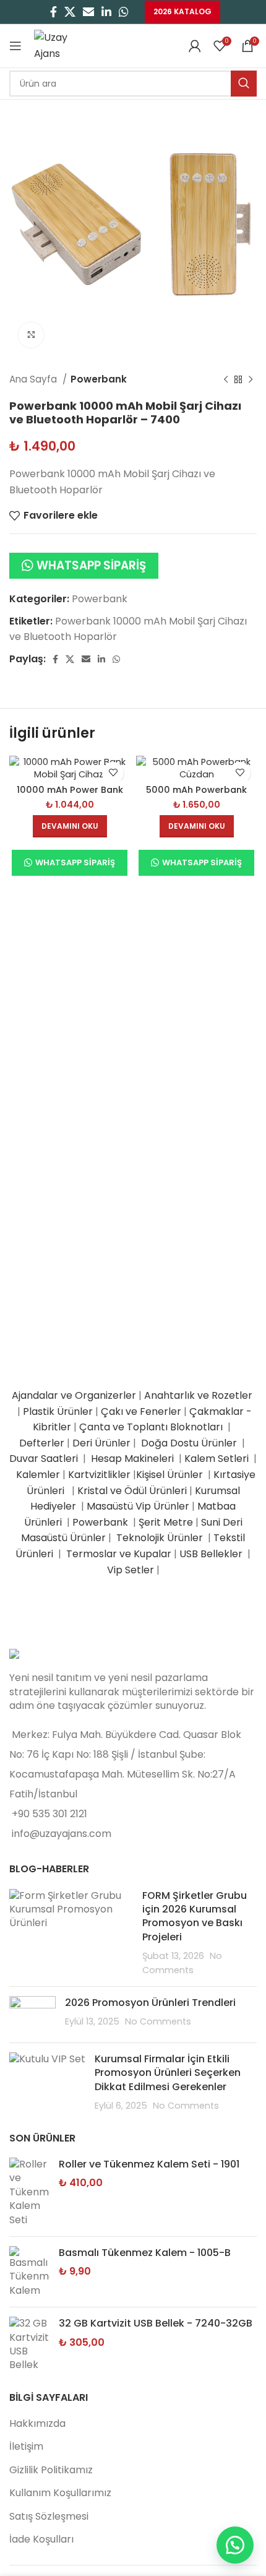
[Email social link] (88, 12)
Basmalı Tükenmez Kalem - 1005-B (145, 2253)
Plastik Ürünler (58, 1411)
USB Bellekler (211, 1554)
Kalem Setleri (217, 1459)
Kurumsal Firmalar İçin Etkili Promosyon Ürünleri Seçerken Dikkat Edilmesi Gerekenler (168, 2073)
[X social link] (70, 12)
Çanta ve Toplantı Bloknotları (151, 1427)
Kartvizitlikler (99, 1475)
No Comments (158, 2021)
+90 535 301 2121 (49, 1814)
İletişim (26, 2446)
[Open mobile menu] (15, 46)
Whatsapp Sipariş (91, 565)
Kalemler (38, 1475)
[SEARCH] (244, 84)
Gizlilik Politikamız (51, 2470)
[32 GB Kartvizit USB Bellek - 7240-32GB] (29, 2345)
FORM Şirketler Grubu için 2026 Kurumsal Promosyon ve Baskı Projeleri (195, 1916)
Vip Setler (131, 1570)
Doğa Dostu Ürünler (190, 1443)
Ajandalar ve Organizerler (74, 1395)
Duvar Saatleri (46, 1459)
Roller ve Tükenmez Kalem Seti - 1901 (149, 2164)
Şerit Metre (166, 1522)
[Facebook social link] (54, 12)
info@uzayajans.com (62, 1834)
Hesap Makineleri (132, 1459)
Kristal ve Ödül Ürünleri (132, 1491)
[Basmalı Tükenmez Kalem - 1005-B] (29, 2272)
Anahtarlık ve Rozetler (199, 1395)
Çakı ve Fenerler (141, 1411)
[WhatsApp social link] (124, 12)
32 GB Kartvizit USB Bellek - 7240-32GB (156, 2323)
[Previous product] (226, 379)
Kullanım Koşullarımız (60, 2493)
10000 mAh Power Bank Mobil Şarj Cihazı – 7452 (70, 795)
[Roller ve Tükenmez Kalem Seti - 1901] (29, 2192)
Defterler (42, 1443)
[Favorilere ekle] (113, 773)
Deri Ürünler (101, 1443)
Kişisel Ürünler (171, 1475)
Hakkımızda (37, 2423)
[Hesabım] (195, 46)
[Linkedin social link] (106, 12)
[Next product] (251, 379)
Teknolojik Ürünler (161, 1538)
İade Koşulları (41, 2539)
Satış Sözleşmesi (49, 2516)
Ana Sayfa (34, 379)
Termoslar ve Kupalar (119, 1554)
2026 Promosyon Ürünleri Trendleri (150, 2003)
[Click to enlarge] (31, 335)
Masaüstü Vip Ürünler (138, 1506)
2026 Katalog (182, 11)
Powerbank (99, 379)
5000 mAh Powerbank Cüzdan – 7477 (196, 795)
